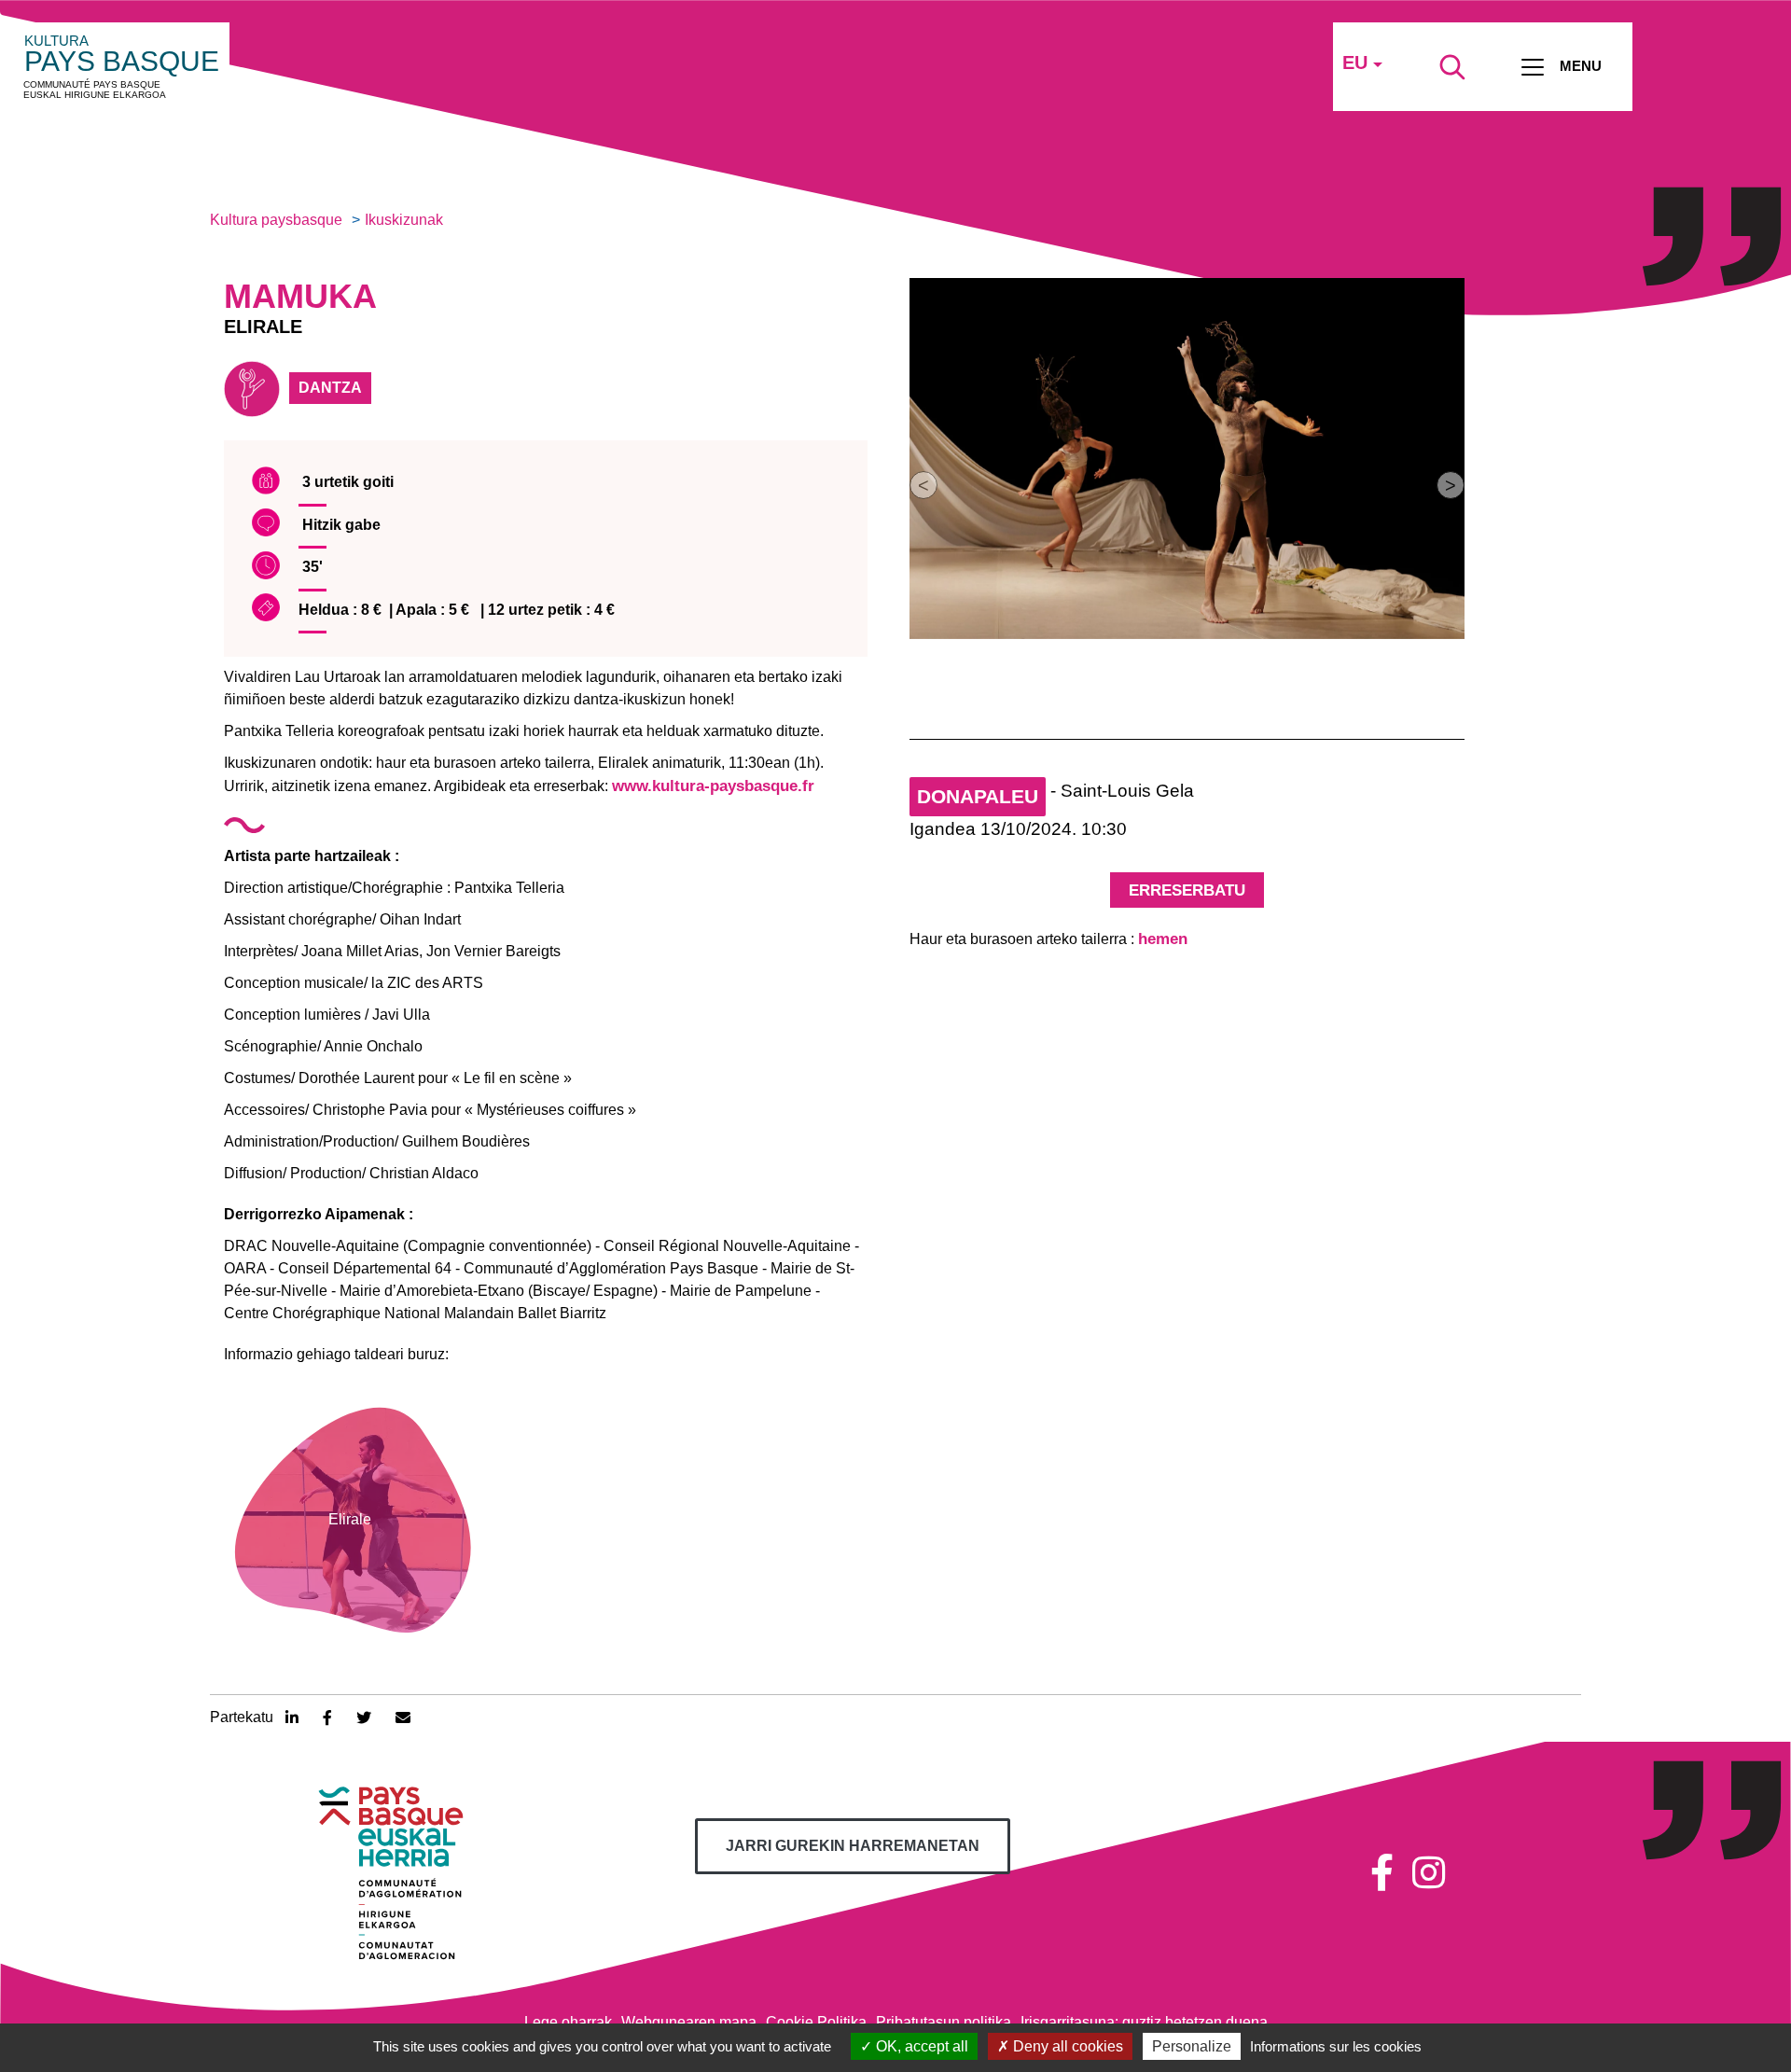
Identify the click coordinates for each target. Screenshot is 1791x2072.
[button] (923, 485)
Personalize (1192, 2046)
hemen (1163, 939)
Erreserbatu (1187, 890)
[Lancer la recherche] (1452, 67)
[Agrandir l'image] (1187, 459)
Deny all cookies (1066, 2046)
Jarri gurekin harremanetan (853, 1846)
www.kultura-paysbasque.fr (713, 786)
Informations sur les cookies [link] (1336, 2046)
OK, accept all (920, 2046)
